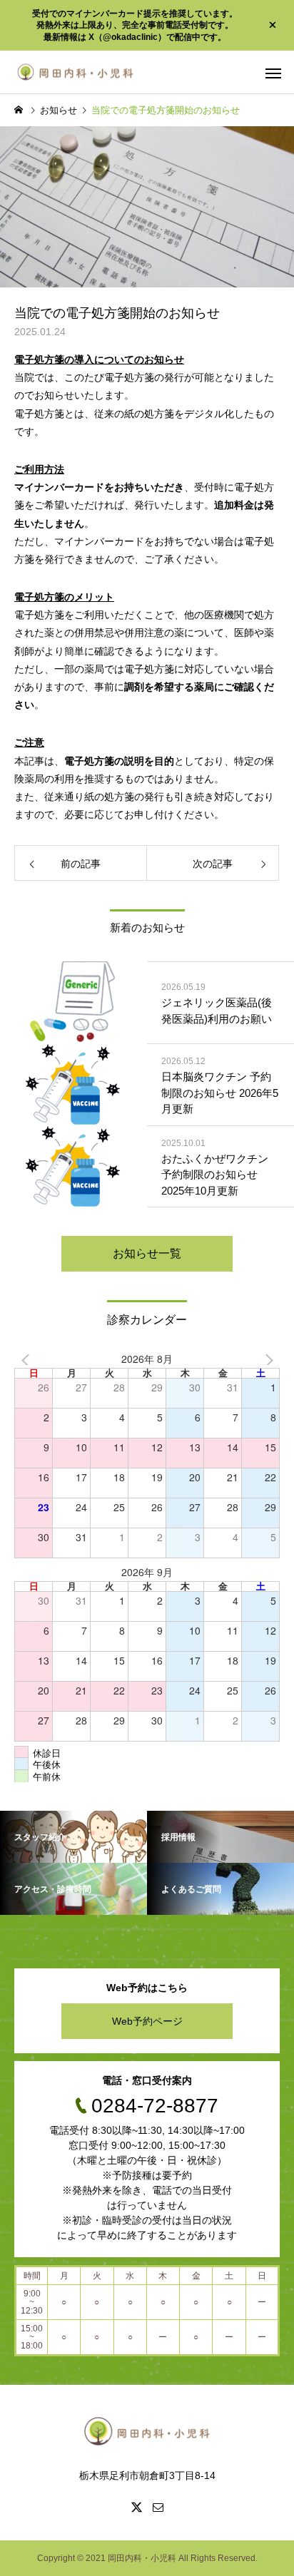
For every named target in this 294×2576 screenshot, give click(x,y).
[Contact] (158, 2507)
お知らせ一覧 (147, 1253)
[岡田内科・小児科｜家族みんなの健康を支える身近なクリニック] (75, 72)
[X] (136, 2507)
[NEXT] (266, 1359)
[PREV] (28, 1359)
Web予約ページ (147, 2021)
